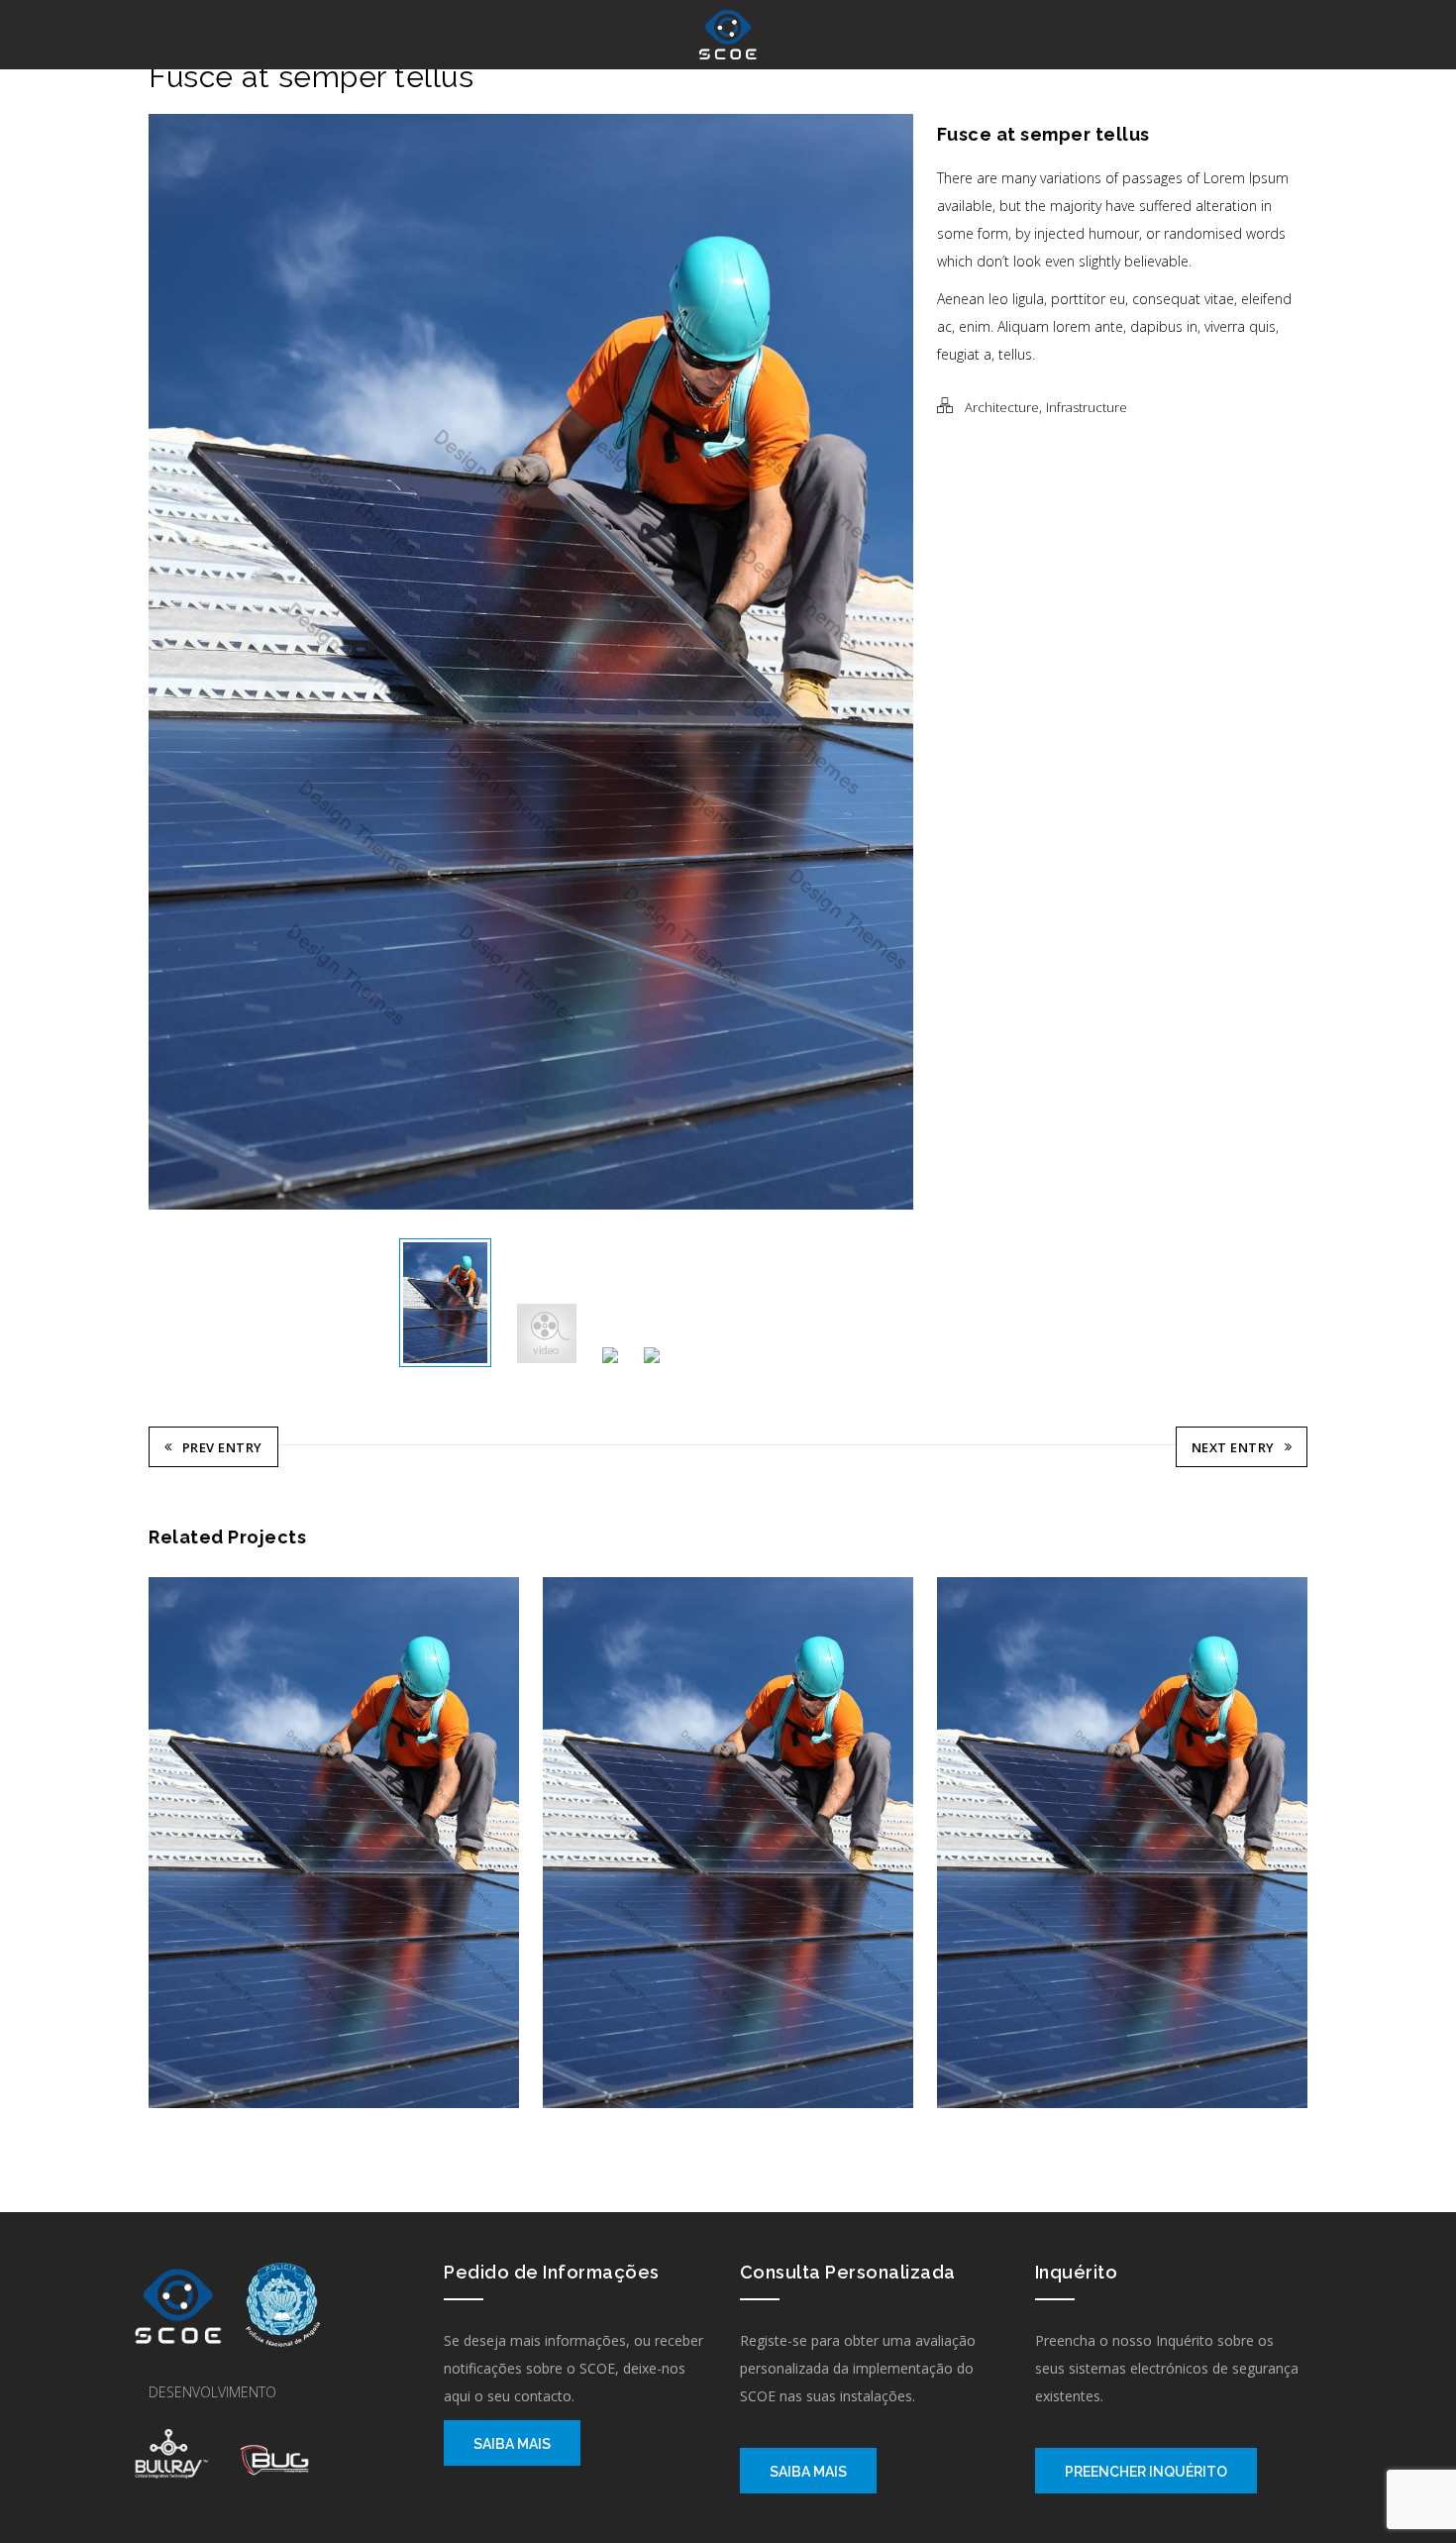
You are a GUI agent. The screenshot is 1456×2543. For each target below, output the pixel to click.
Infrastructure (1087, 407)
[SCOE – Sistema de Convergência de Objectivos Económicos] (728, 35)
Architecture (1002, 407)
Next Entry (1233, 1447)
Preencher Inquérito (1146, 2472)
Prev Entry (222, 1447)
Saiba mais (512, 2444)
